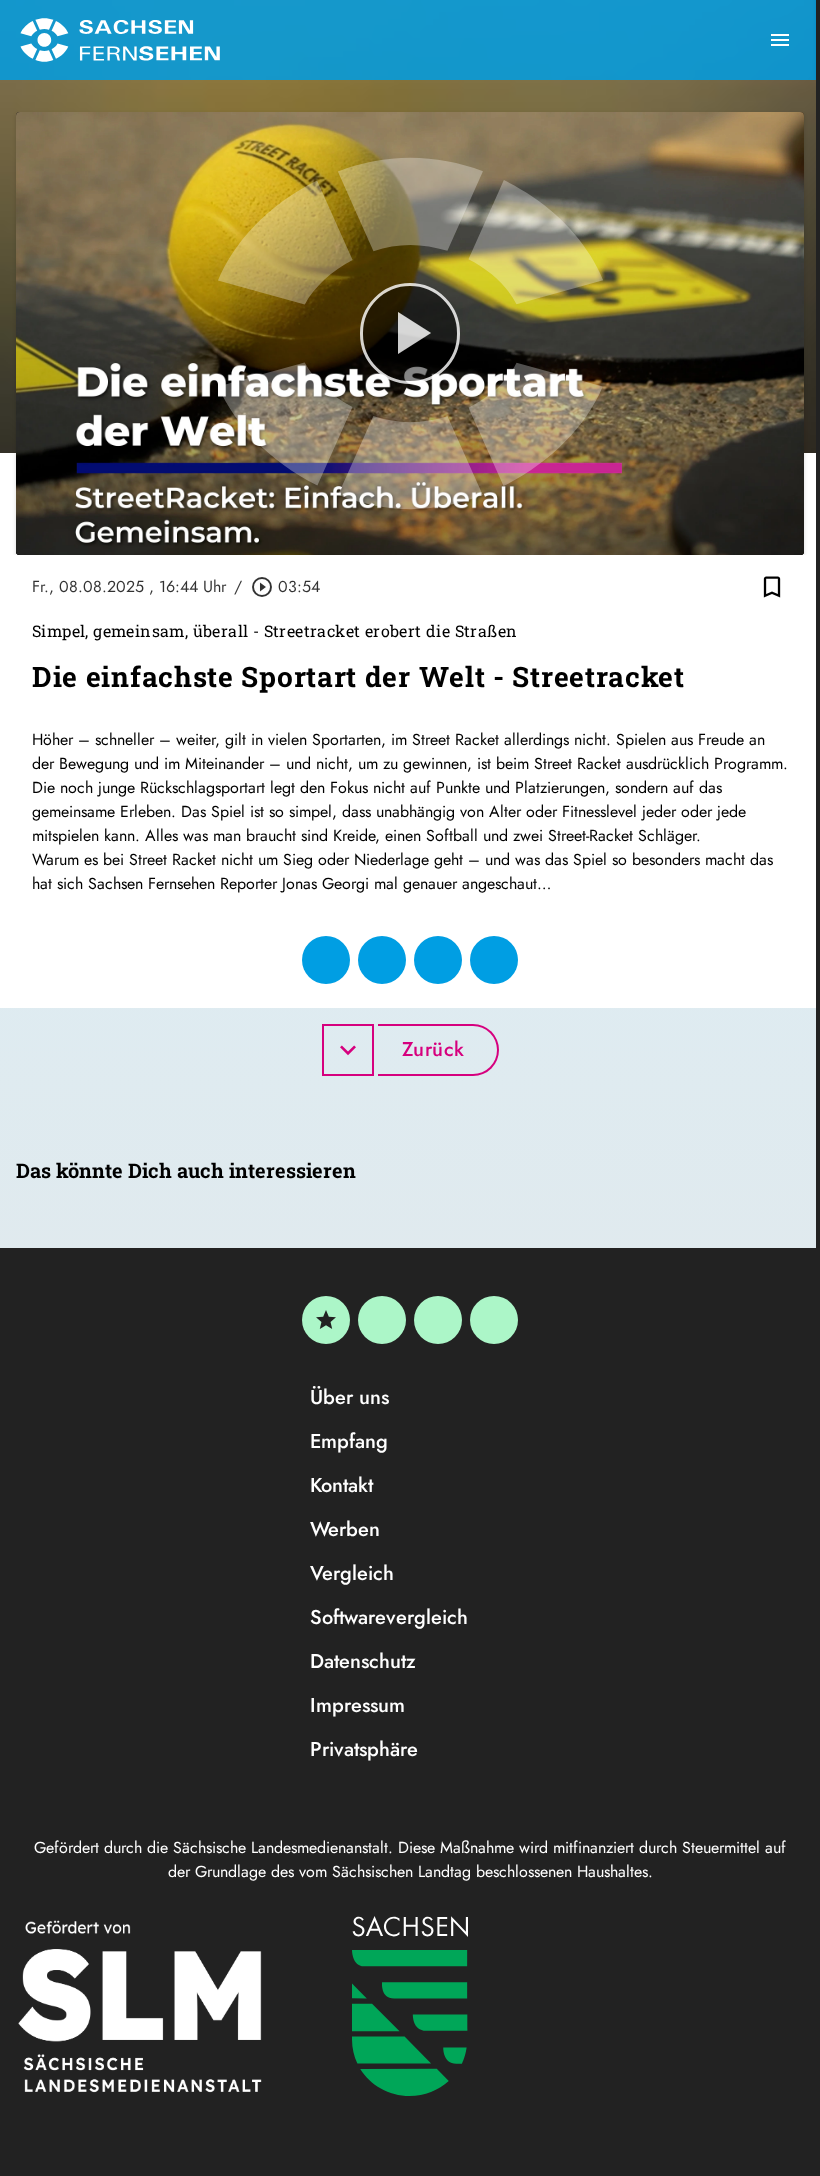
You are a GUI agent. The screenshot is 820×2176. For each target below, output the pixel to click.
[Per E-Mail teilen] (494, 960)
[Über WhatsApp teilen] (438, 960)
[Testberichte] (326, 1320)
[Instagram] (438, 1320)
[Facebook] (382, 1320)
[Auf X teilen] (382, 960)
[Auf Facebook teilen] (326, 960)
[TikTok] (494, 1320)
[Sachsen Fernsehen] (120, 40)
